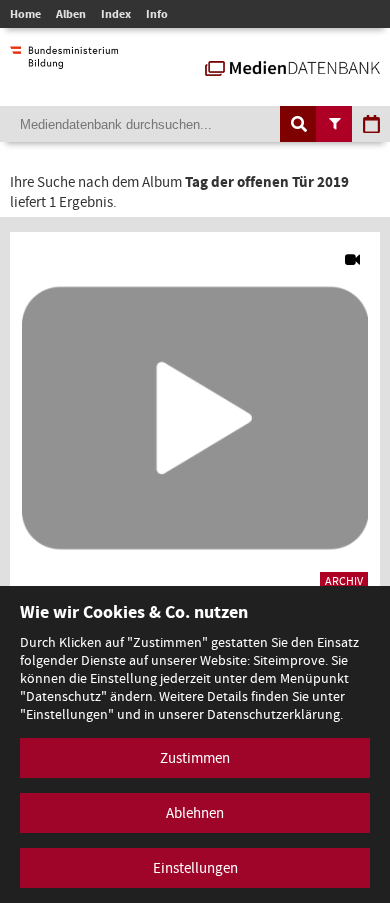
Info (157, 14)
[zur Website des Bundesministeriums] (64, 59)
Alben (71, 14)
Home (25, 14)
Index (116, 14)
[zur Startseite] (292, 66)
